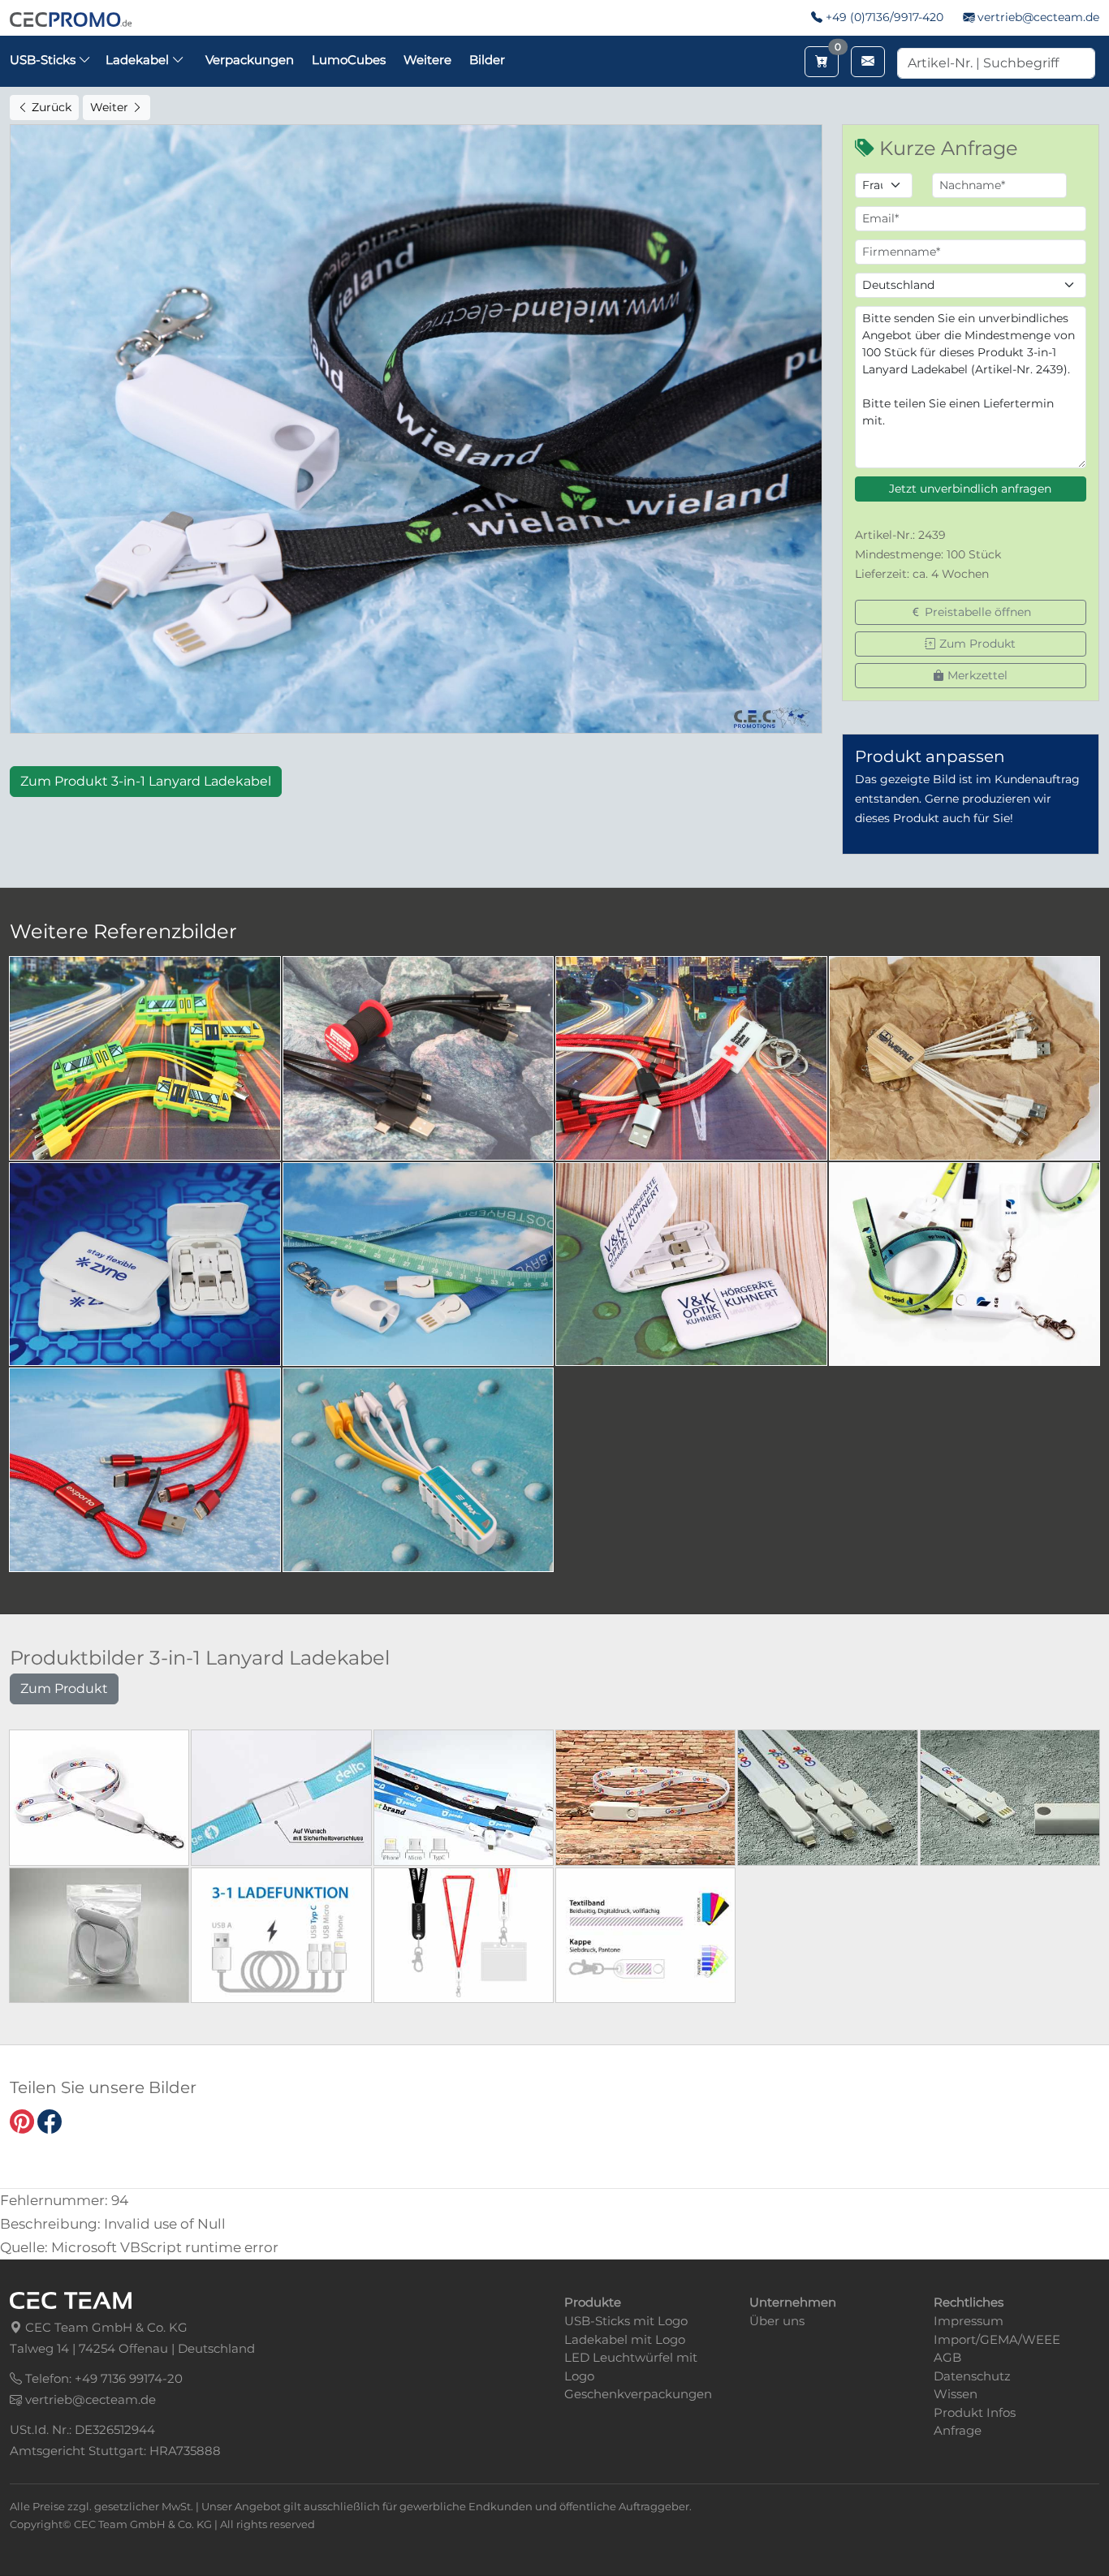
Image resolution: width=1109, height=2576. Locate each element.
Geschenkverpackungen (638, 2394)
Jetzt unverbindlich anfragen (970, 489)
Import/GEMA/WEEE (997, 2339)
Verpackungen (250, 60)
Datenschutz (972, 2376)
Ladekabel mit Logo (625, 2339)
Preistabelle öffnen (976, 612)
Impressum (969, 2321)
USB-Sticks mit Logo (626, 2321)
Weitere (427, 60)
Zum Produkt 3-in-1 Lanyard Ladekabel (146, 781)
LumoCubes (349, 60)
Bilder (487, 60)
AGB (947, 2357)
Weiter (111, 107)
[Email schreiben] (868, 62)
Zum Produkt (976, 644)
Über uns (777, 2321)
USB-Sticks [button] (44, 60)
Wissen (956, 2394)
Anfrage (958, 2430)
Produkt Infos (975, 2412)
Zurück (50, 107)
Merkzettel (976, 675)
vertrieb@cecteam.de (1038, 17)
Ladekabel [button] (139, 60)
